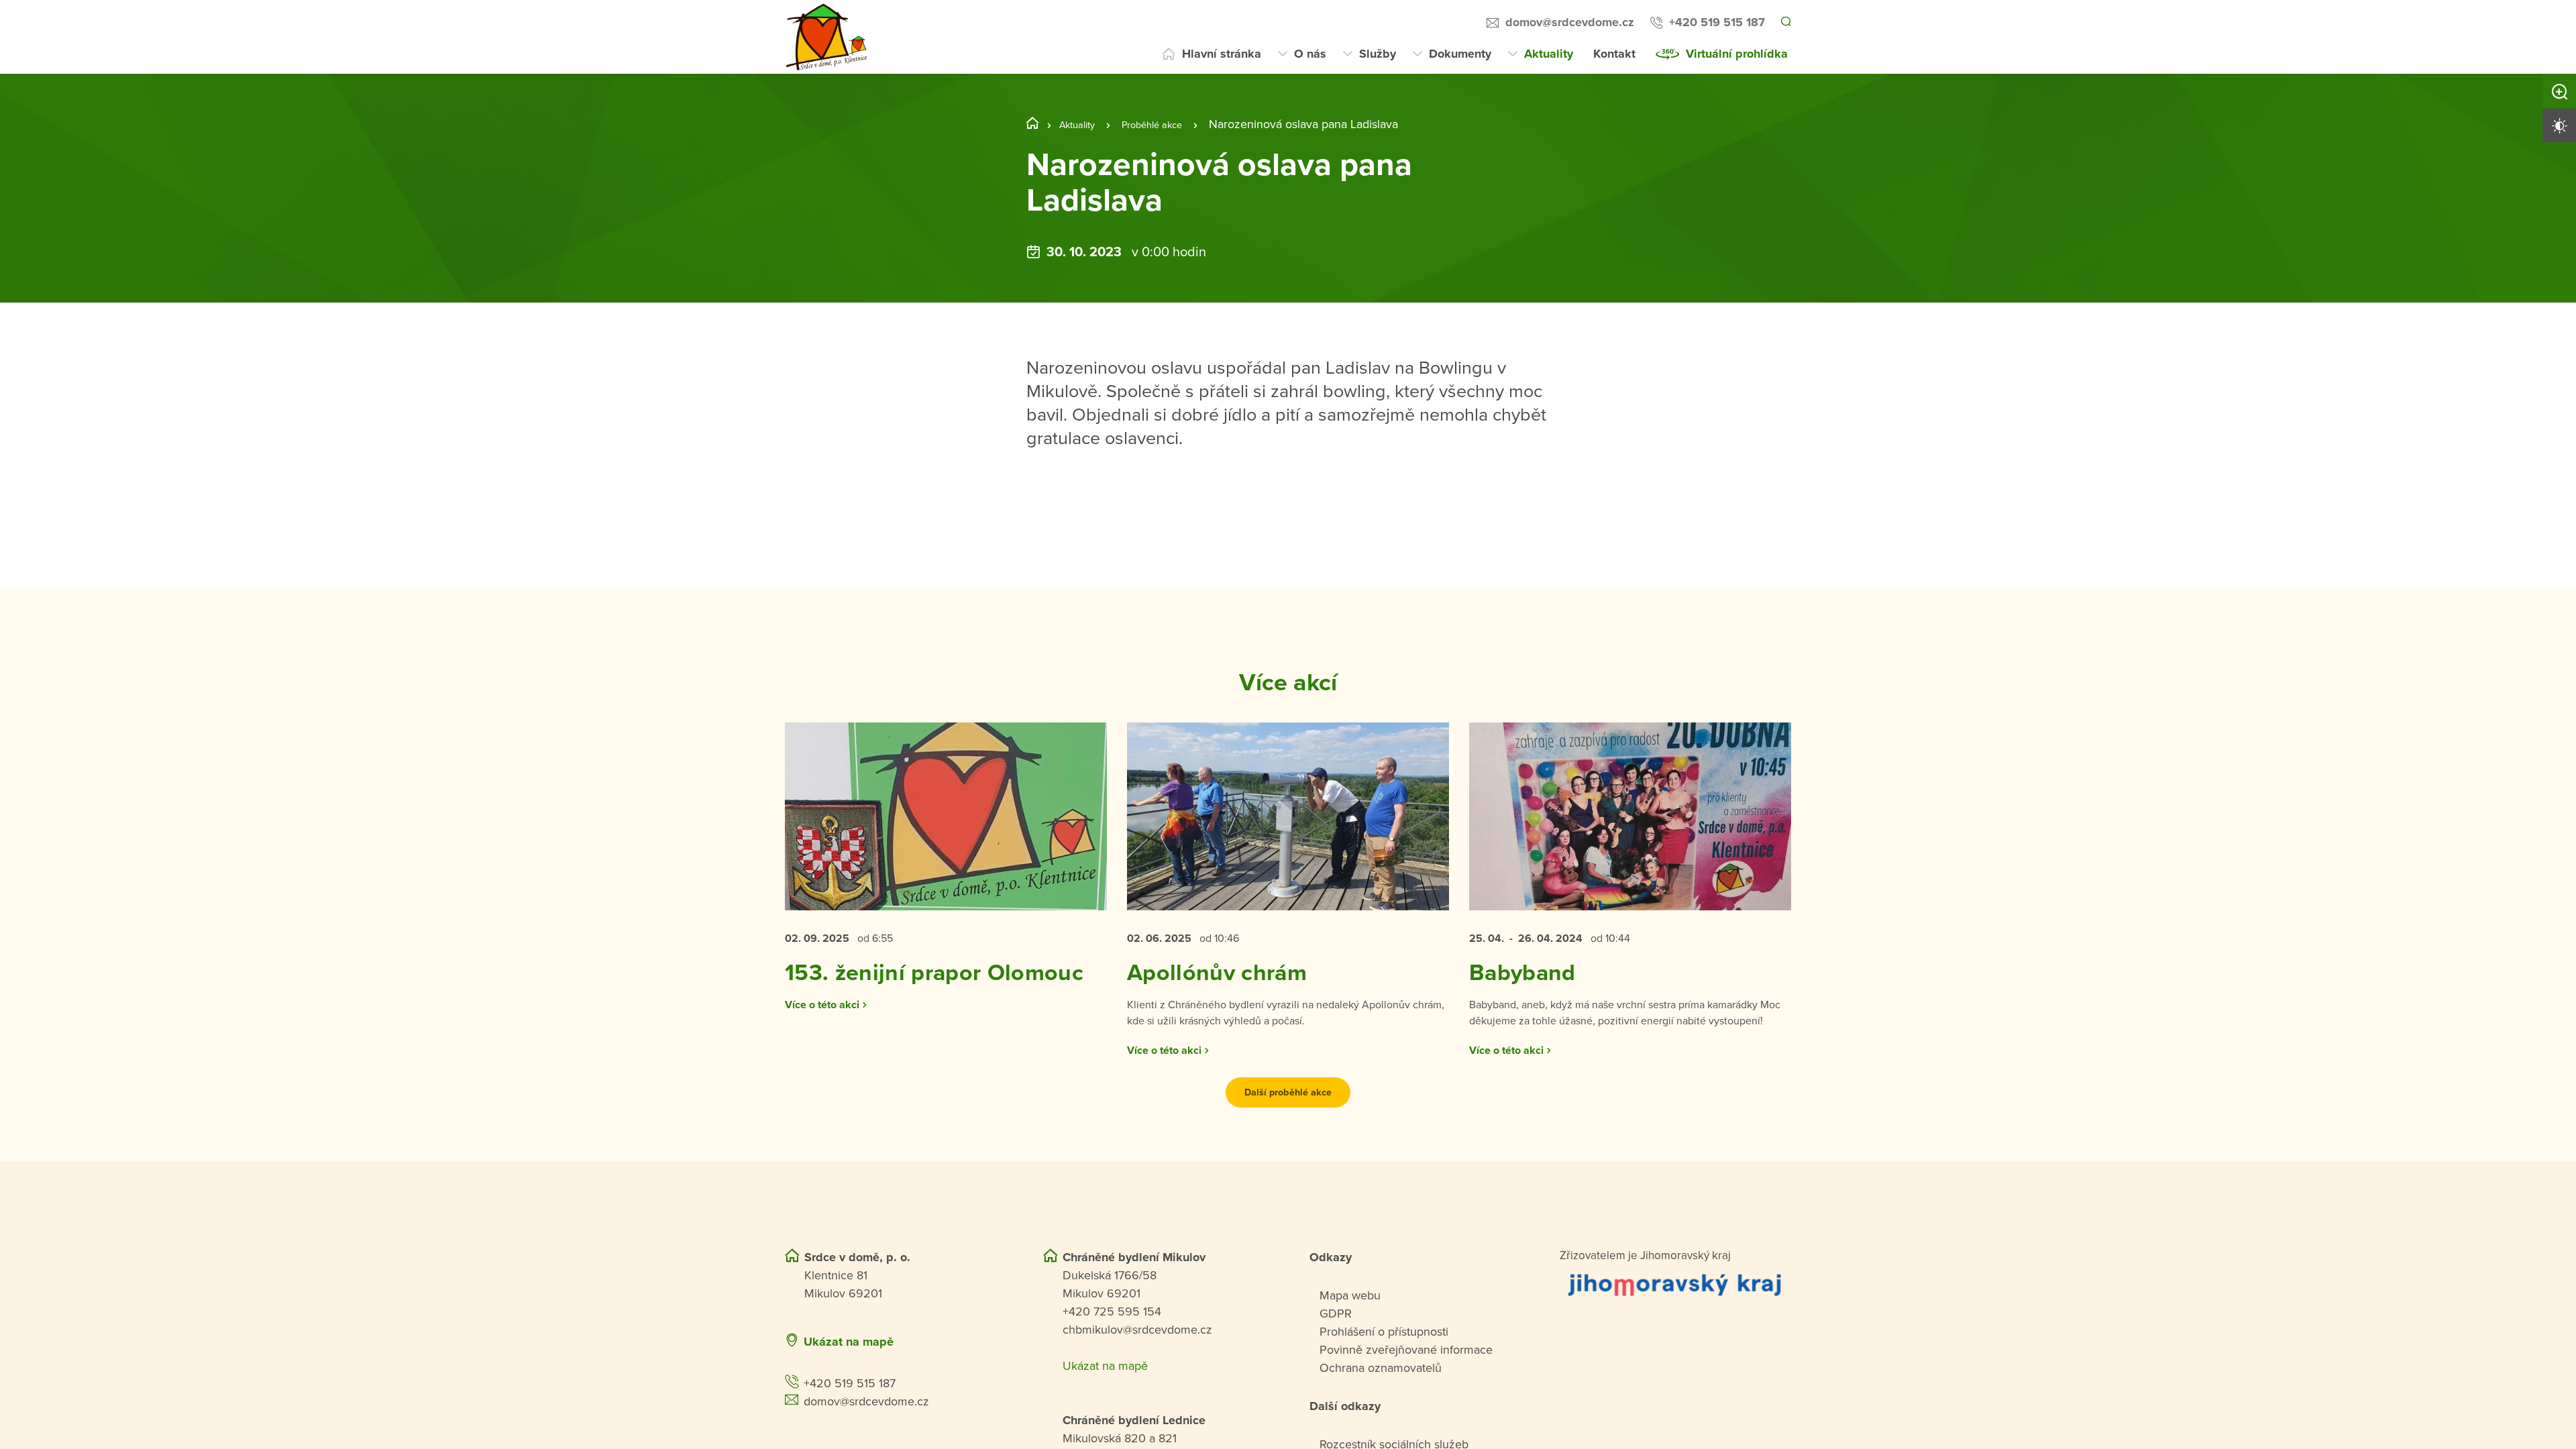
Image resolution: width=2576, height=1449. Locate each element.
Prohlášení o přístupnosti (1384, 1376)
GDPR (1336, 1358)
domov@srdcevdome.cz (1568, 22)
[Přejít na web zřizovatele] (1675, 1329)
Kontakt (1614, 54)
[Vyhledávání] (1785, 23)
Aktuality (1549, 54)
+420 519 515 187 (1715, 22)
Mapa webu (1350, 1340)
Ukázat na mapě (849, 1386)
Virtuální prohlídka (1737, 54)
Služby (1378, 54)
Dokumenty (1460, 54)
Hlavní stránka (1222, 54)
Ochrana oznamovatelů (1381, 1412)
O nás (1310, 54)
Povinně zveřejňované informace (1406, 1394)
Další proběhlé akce (1288, 1136)
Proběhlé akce (1169, 124)
